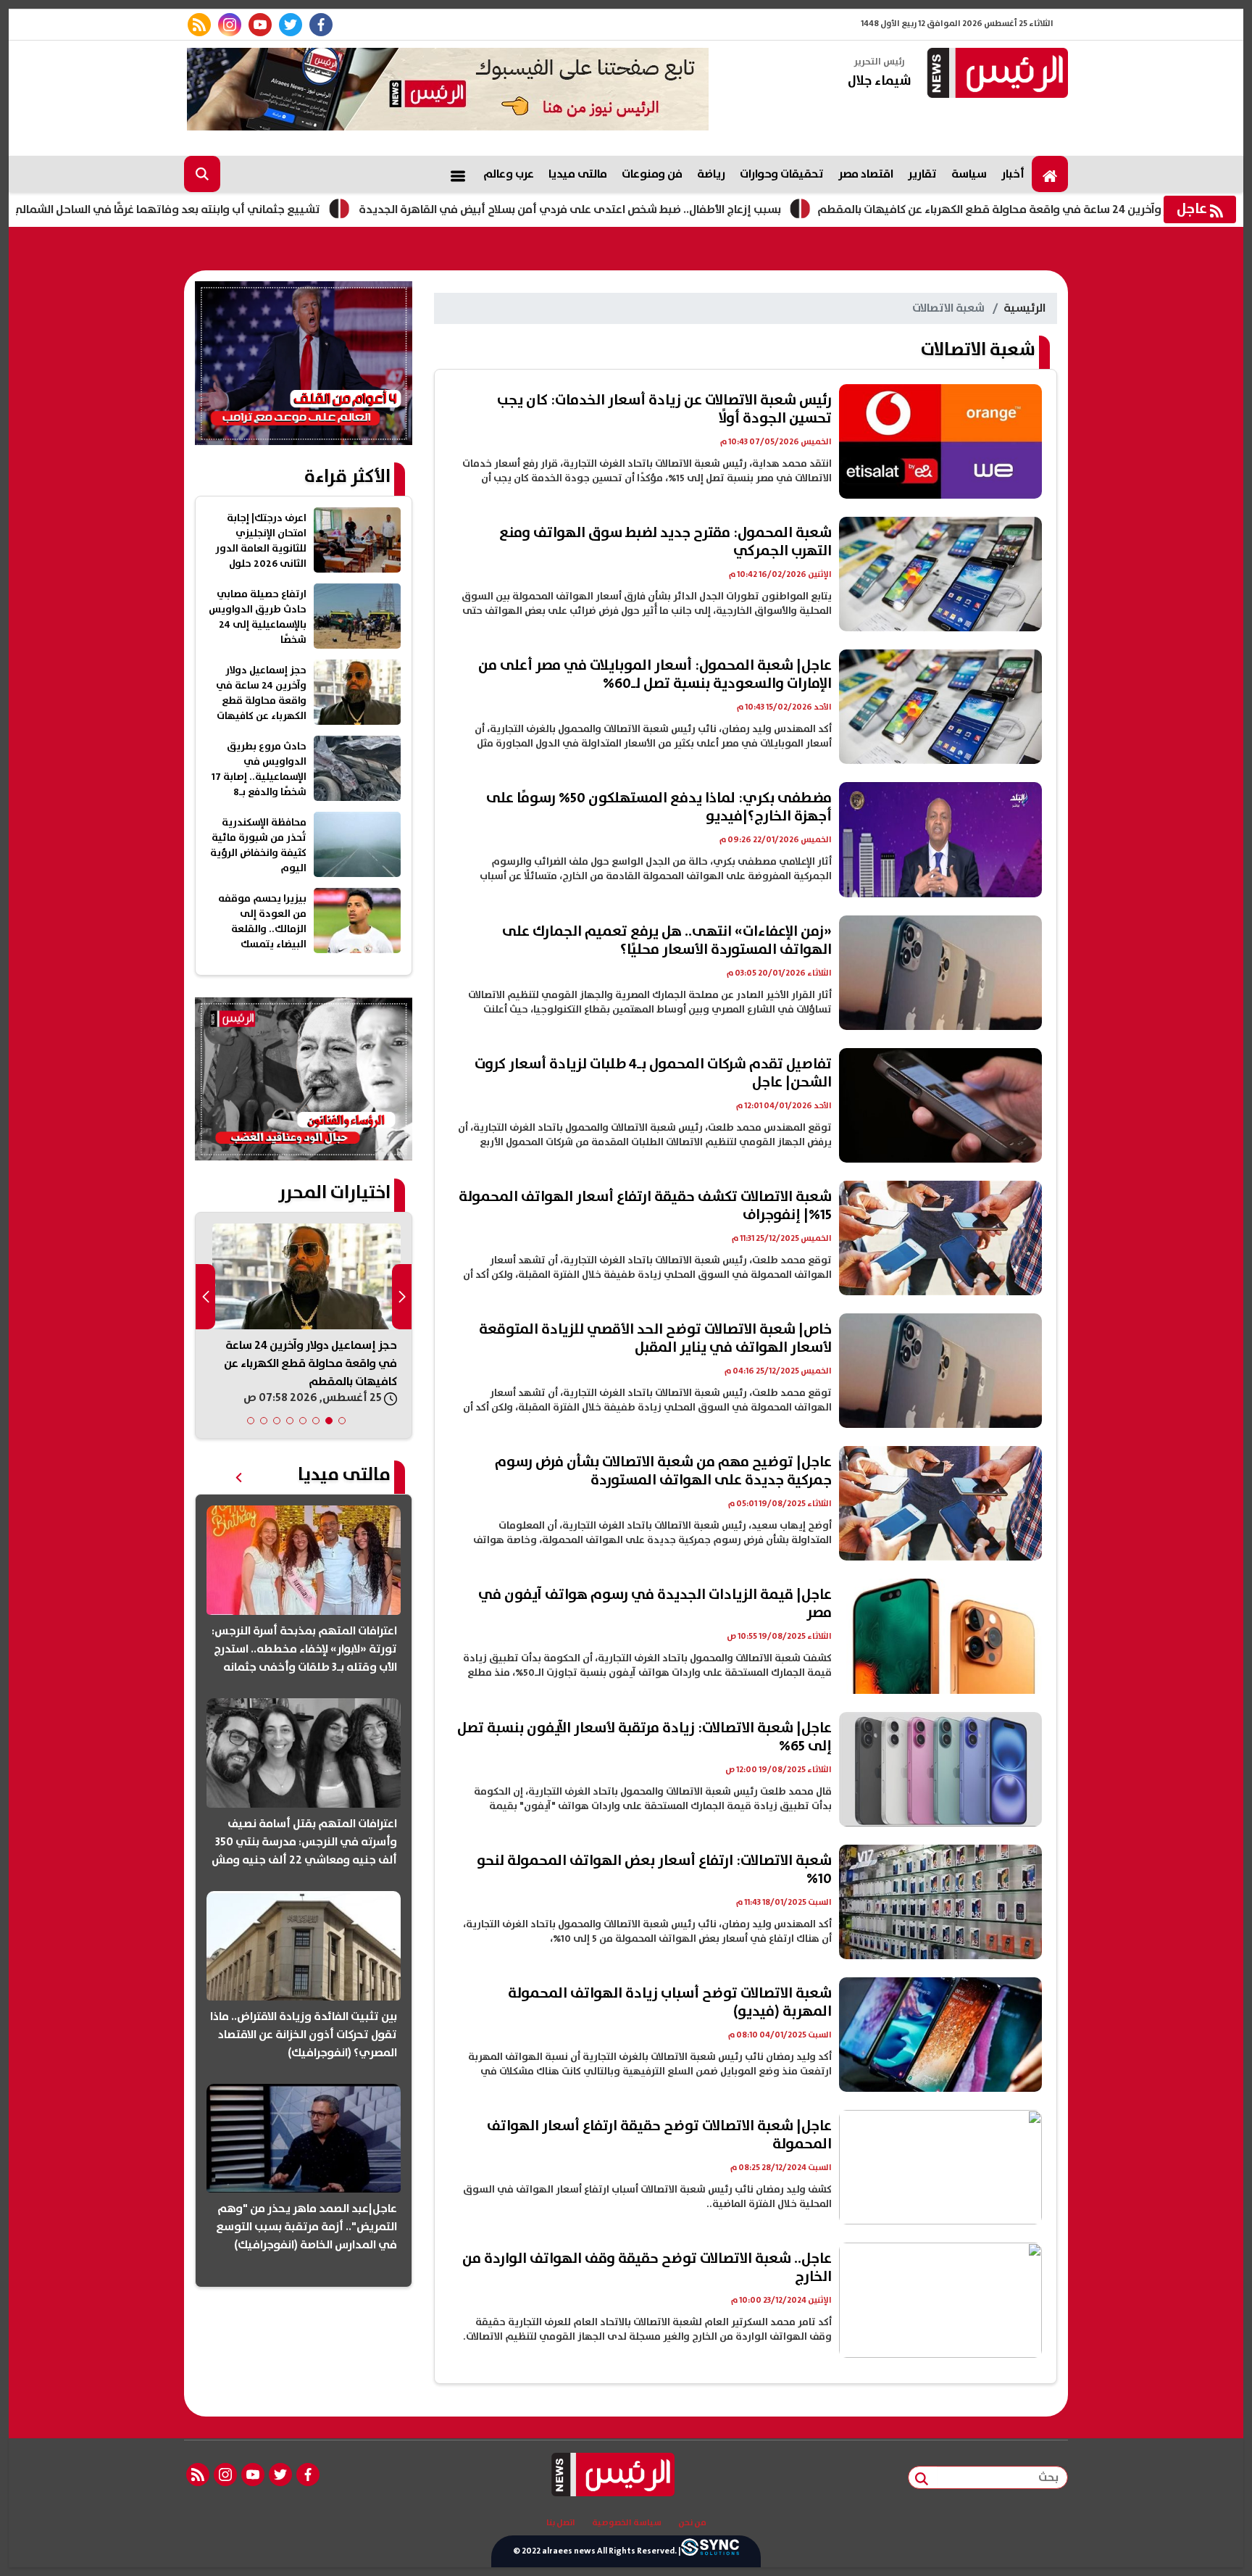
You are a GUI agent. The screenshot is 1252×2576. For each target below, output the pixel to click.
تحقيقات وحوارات (782, 174)
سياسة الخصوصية (627, 2523)
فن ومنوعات (652, 174)
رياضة (711, 174)
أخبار (1013, 174)
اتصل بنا (561, 2523)
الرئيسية (1024, 308)
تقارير (922, 174)
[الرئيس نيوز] (996, 74)
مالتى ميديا (578, 174)
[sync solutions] (710, 2551)
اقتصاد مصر (866, 174)
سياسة (969, 174)
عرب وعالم (509, 174)
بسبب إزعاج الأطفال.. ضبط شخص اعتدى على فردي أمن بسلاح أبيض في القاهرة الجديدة (685, 209)
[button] (342, 1421)
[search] (202, 174)
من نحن (692, 2523)
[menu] (458, 174)
